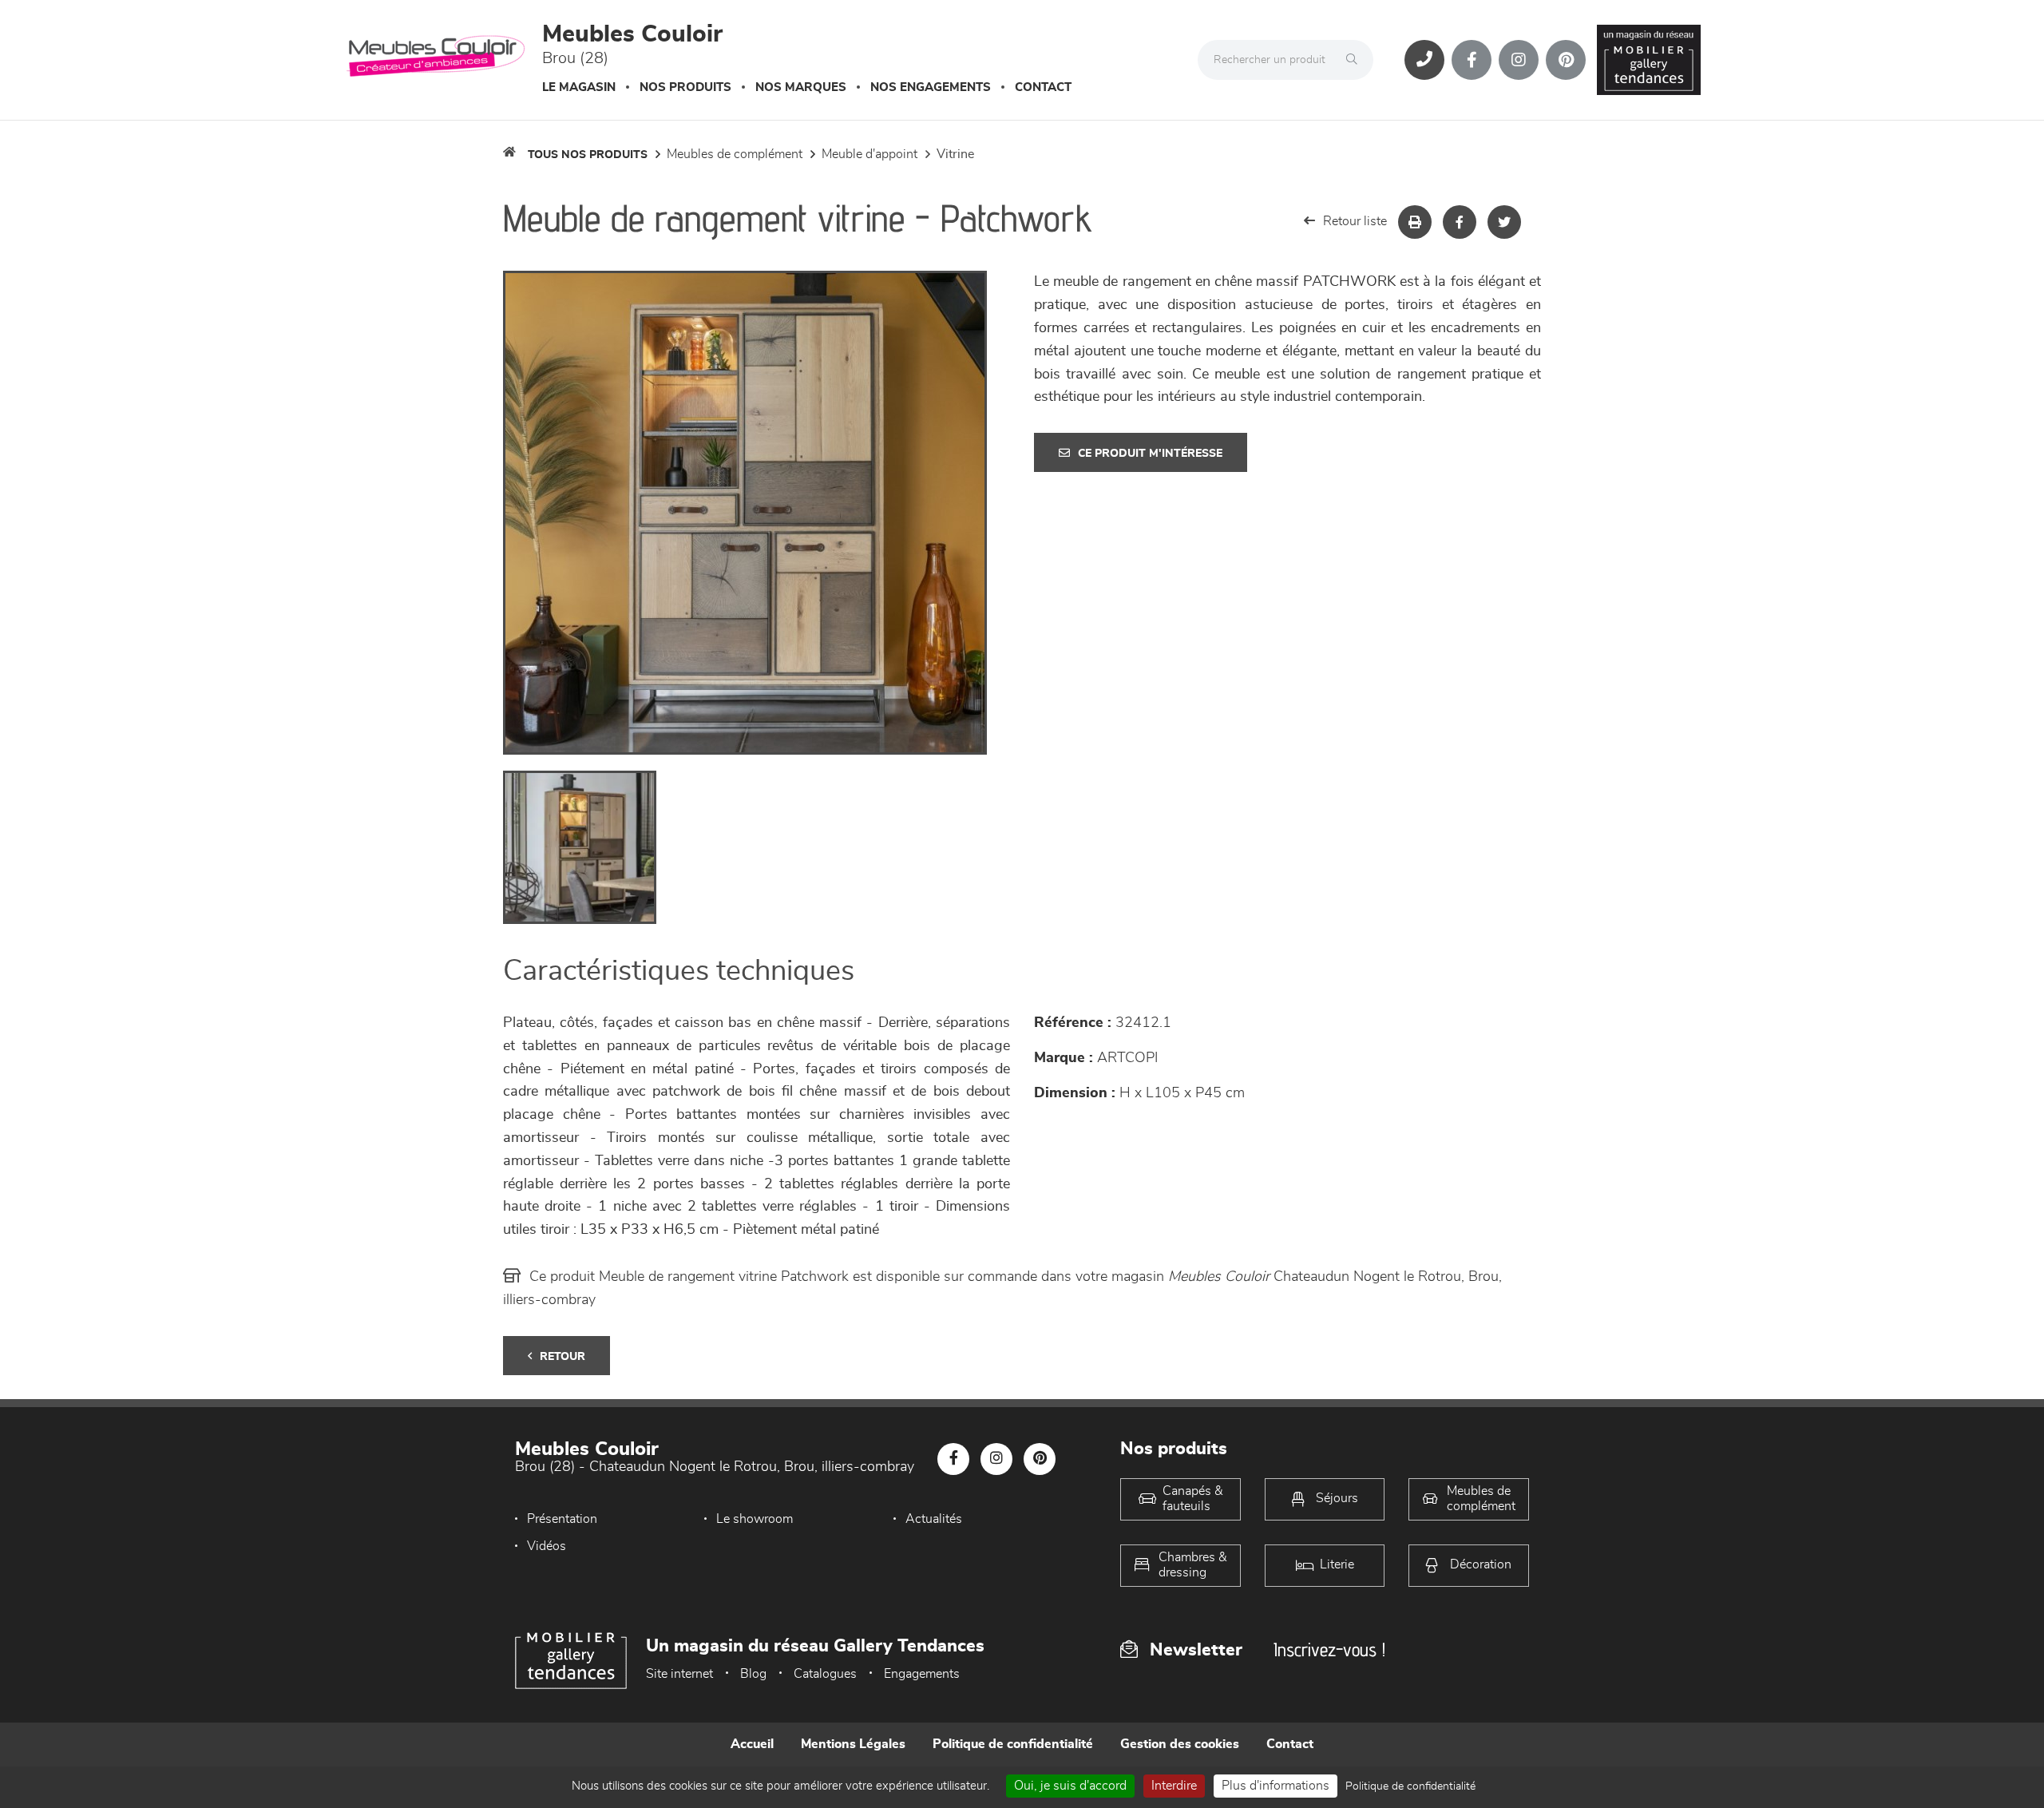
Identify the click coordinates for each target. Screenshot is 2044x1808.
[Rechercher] (1356, 60)
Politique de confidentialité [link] (1410, 1786)
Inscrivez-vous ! (1329, 1649)
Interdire (1174, 1786)
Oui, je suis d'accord (1070, 1786)
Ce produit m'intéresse (1150, 454)
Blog (753, 1674)
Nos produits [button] (685, 87)
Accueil (752, 1744)
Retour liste (1355, 221)
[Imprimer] (1415, 222)
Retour (562, 1357)
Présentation (562, 1519)
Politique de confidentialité (1013, 1744)
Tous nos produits (588, 155)
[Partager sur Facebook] (1460, 222)
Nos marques (801, 87)
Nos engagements (931, 87)
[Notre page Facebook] (1472, 60)
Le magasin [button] (579, 87)
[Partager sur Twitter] (1504, 222)
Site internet (679, 1674)
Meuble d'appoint (869, 154)
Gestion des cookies (1180, 1744)
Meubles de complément (735, 154)
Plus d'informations (1276, 1786)
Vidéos (547, 1546)
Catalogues (825, 1674)
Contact (1043, 87)
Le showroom (755, 1519)
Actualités (934, 1519)
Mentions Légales (853, 1744)
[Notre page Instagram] (1519, 60)
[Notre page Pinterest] (1566, 60)
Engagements (922, 1674)
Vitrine (955, 154)
